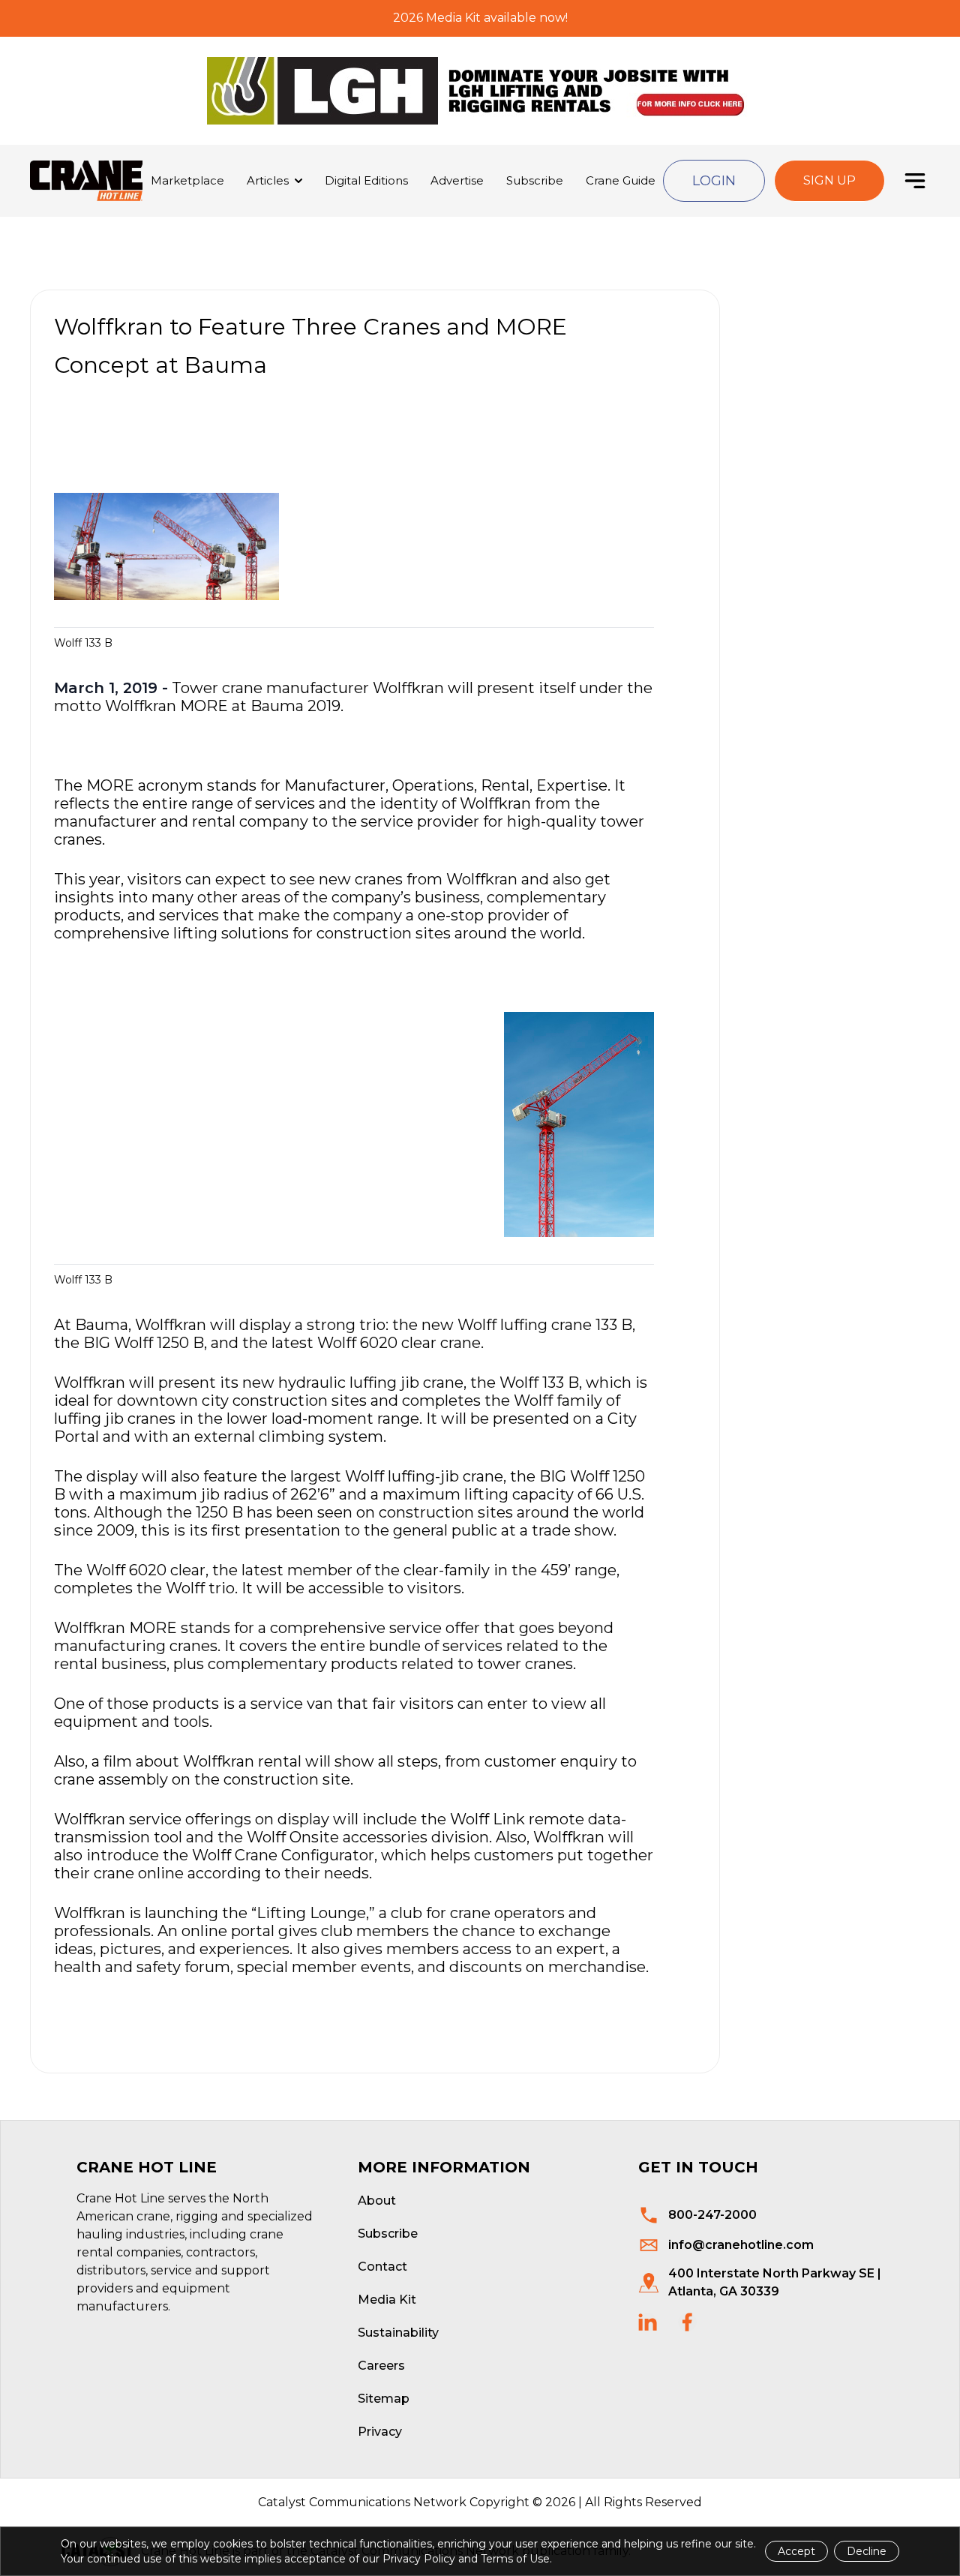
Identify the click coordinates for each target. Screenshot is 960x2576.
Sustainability (398, 2333)
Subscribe (535, 180)
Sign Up (829, 180)
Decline (867, 2551)
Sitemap (384, 2399)
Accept (796, 2551)
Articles (268, 180)
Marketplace (187, 180)
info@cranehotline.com (741, 2245)
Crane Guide (621, 180)
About (377, 2201)
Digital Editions (366, 180)
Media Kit (387, 2300)
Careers (381, 2366)
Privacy (380, 2432)
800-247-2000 (712, 2215)
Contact (382, 2267)
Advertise (457, 180)
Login (714, 181)
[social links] (648, 2322)
